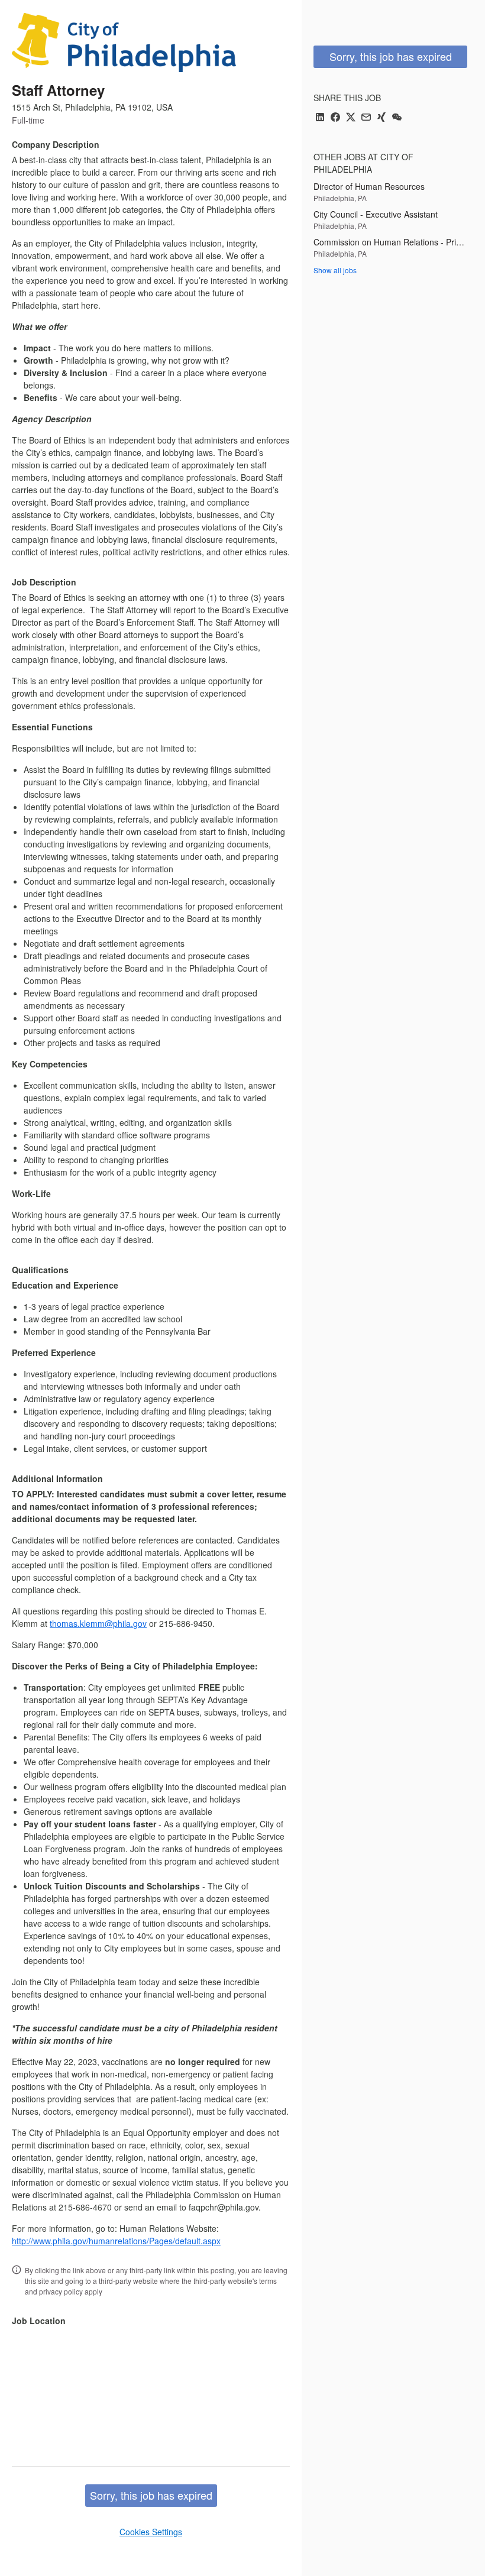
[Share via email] (366, 118)
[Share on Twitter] (351, 118)
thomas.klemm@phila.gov (98, 1623)
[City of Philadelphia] (124, 43)
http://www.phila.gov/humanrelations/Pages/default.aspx (116, 2241)
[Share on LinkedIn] (320, 118)
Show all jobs (335, 270)
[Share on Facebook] (335, 118)
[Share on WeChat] (397, 118)
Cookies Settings (151, 2532)
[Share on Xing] (381, 118)
